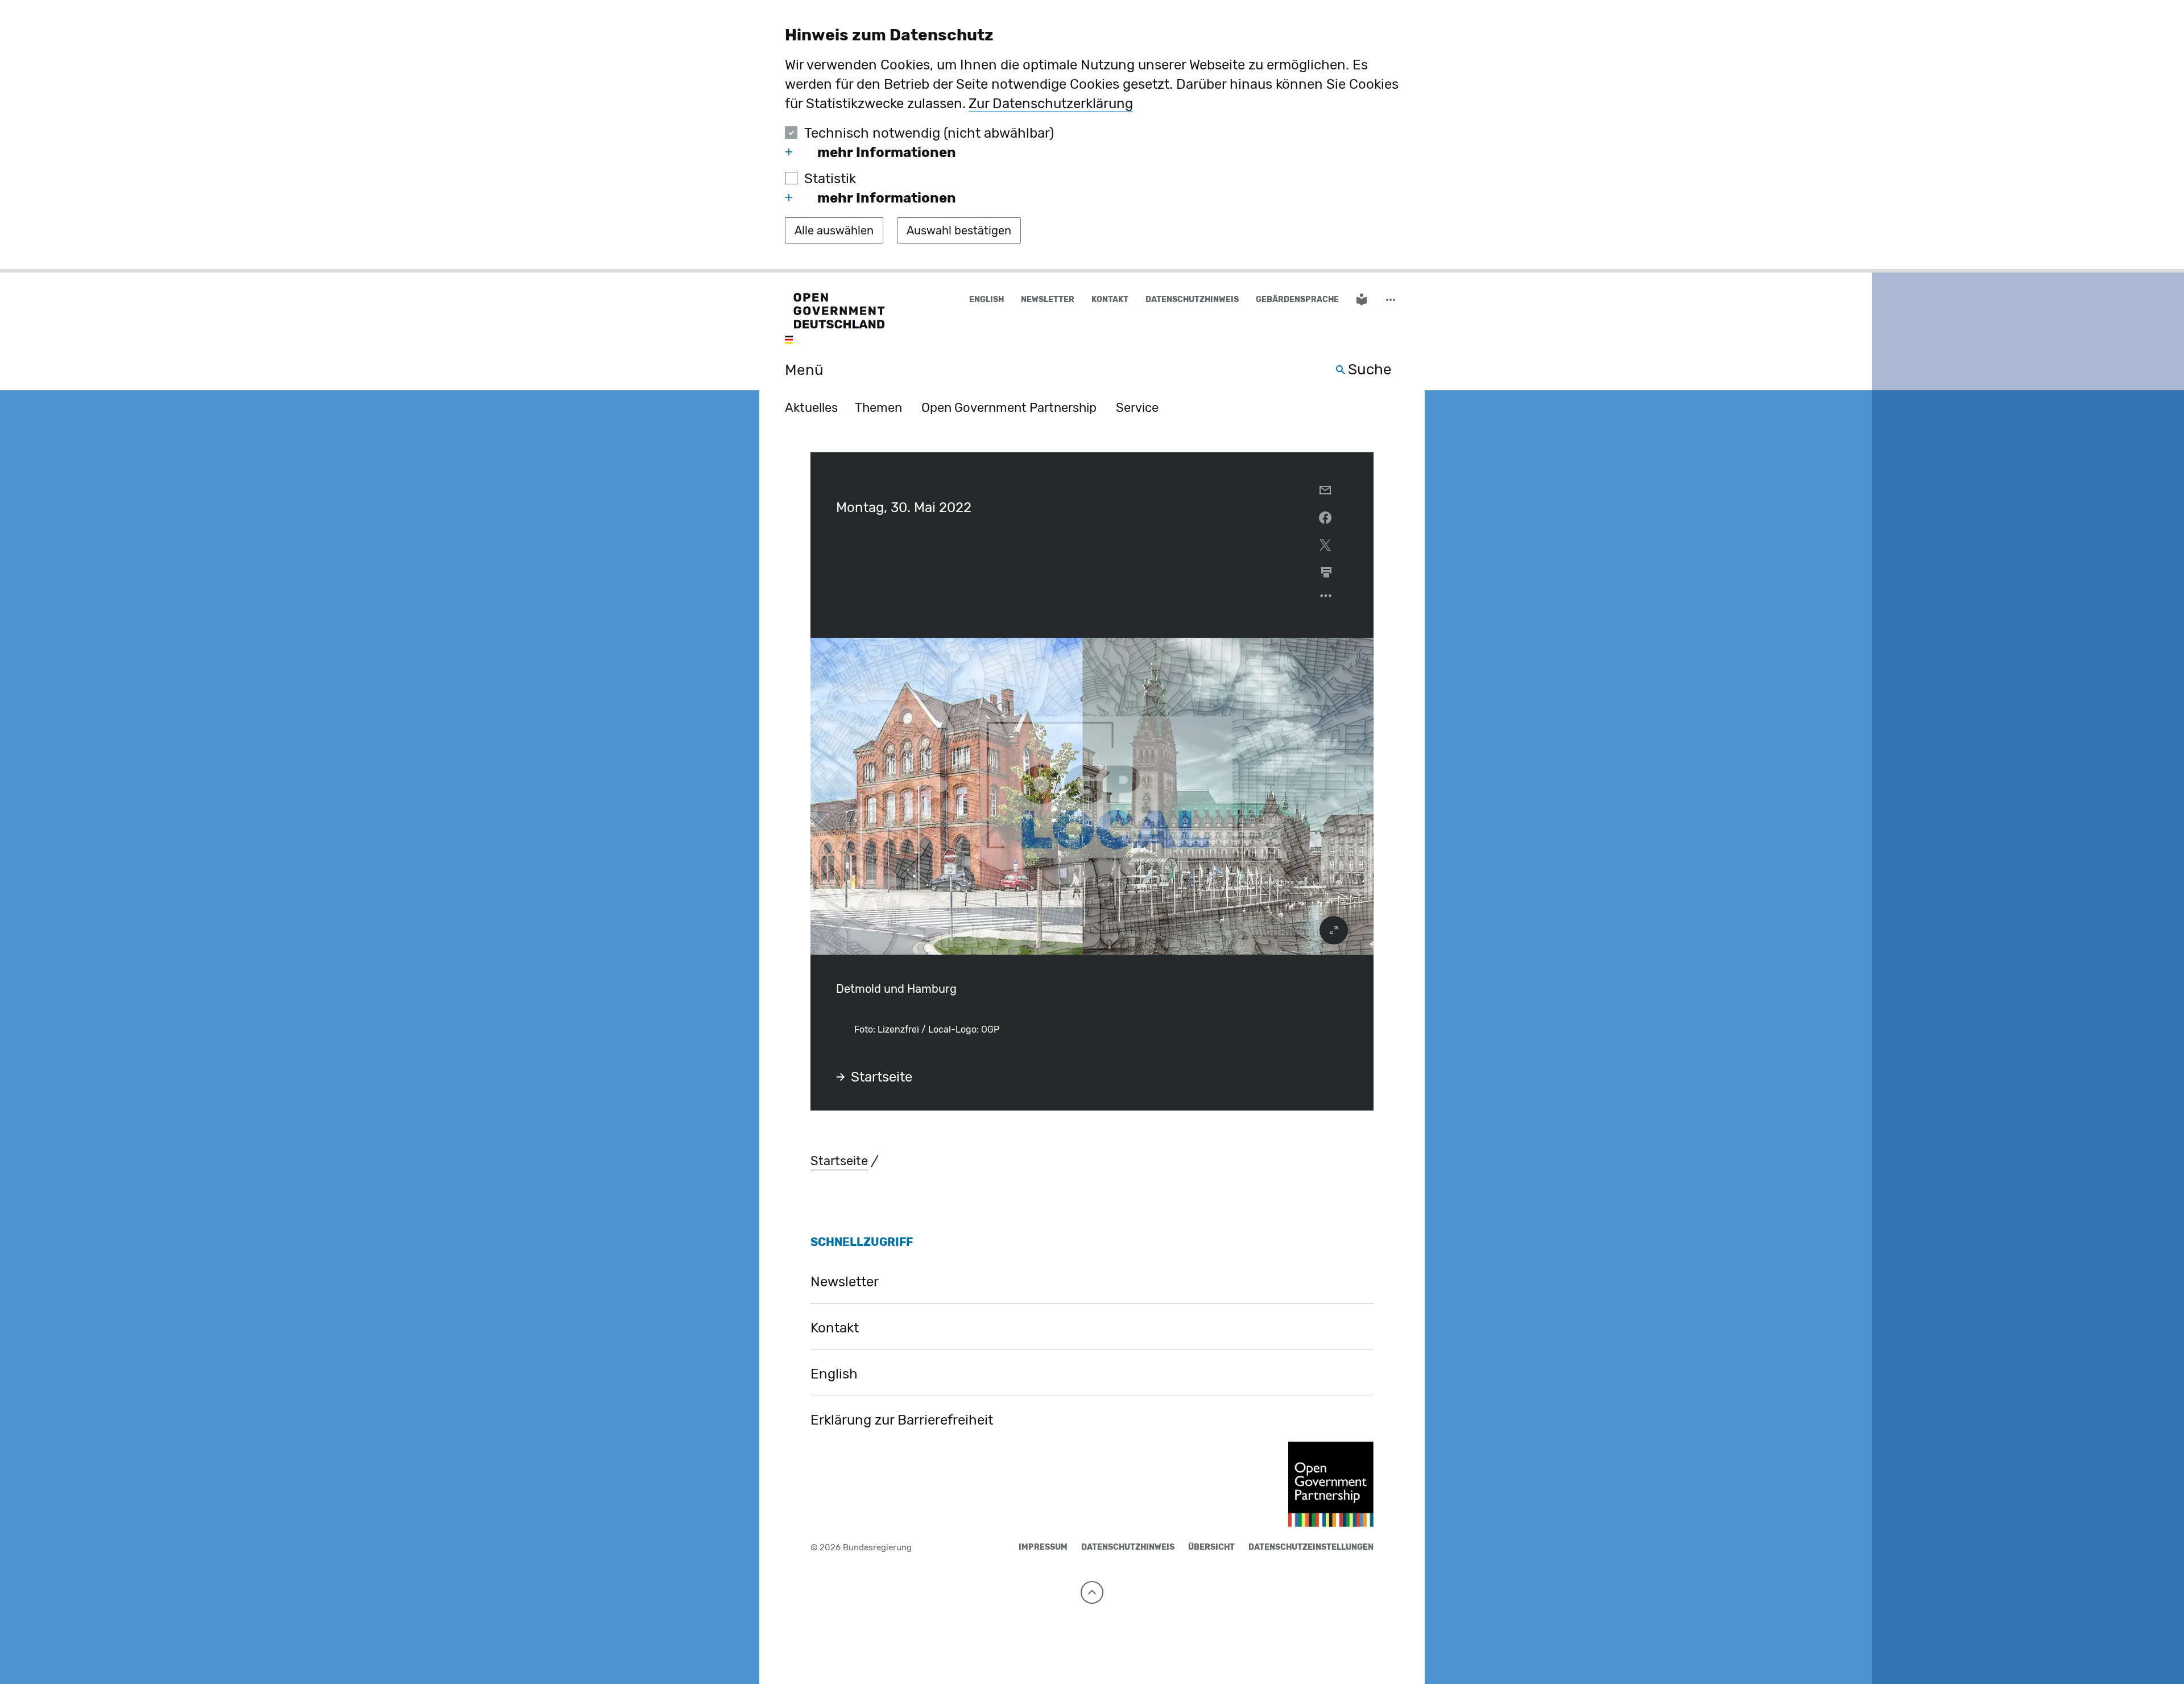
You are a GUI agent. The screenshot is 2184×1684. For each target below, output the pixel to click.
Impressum (1043, 1547)
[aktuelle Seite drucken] (1326, 572)
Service (1137, 408)
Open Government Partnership (1009, 408)
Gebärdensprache (1297, 300)
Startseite (882, 1077)
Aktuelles (811, 408)
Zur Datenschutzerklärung (1051, 104)
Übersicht (1211, 1547)
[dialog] (1092, 136)
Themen (878, 408)
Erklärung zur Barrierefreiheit (902, 1420)
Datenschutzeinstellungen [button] (1311, 1547)
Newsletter (1048, 300)
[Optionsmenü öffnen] (1326, 599)
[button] (1392, 300)
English (986, 300)
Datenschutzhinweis (1192, 300)
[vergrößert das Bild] (1334, 930)
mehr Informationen (887, 152)
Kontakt (1110, 300)
